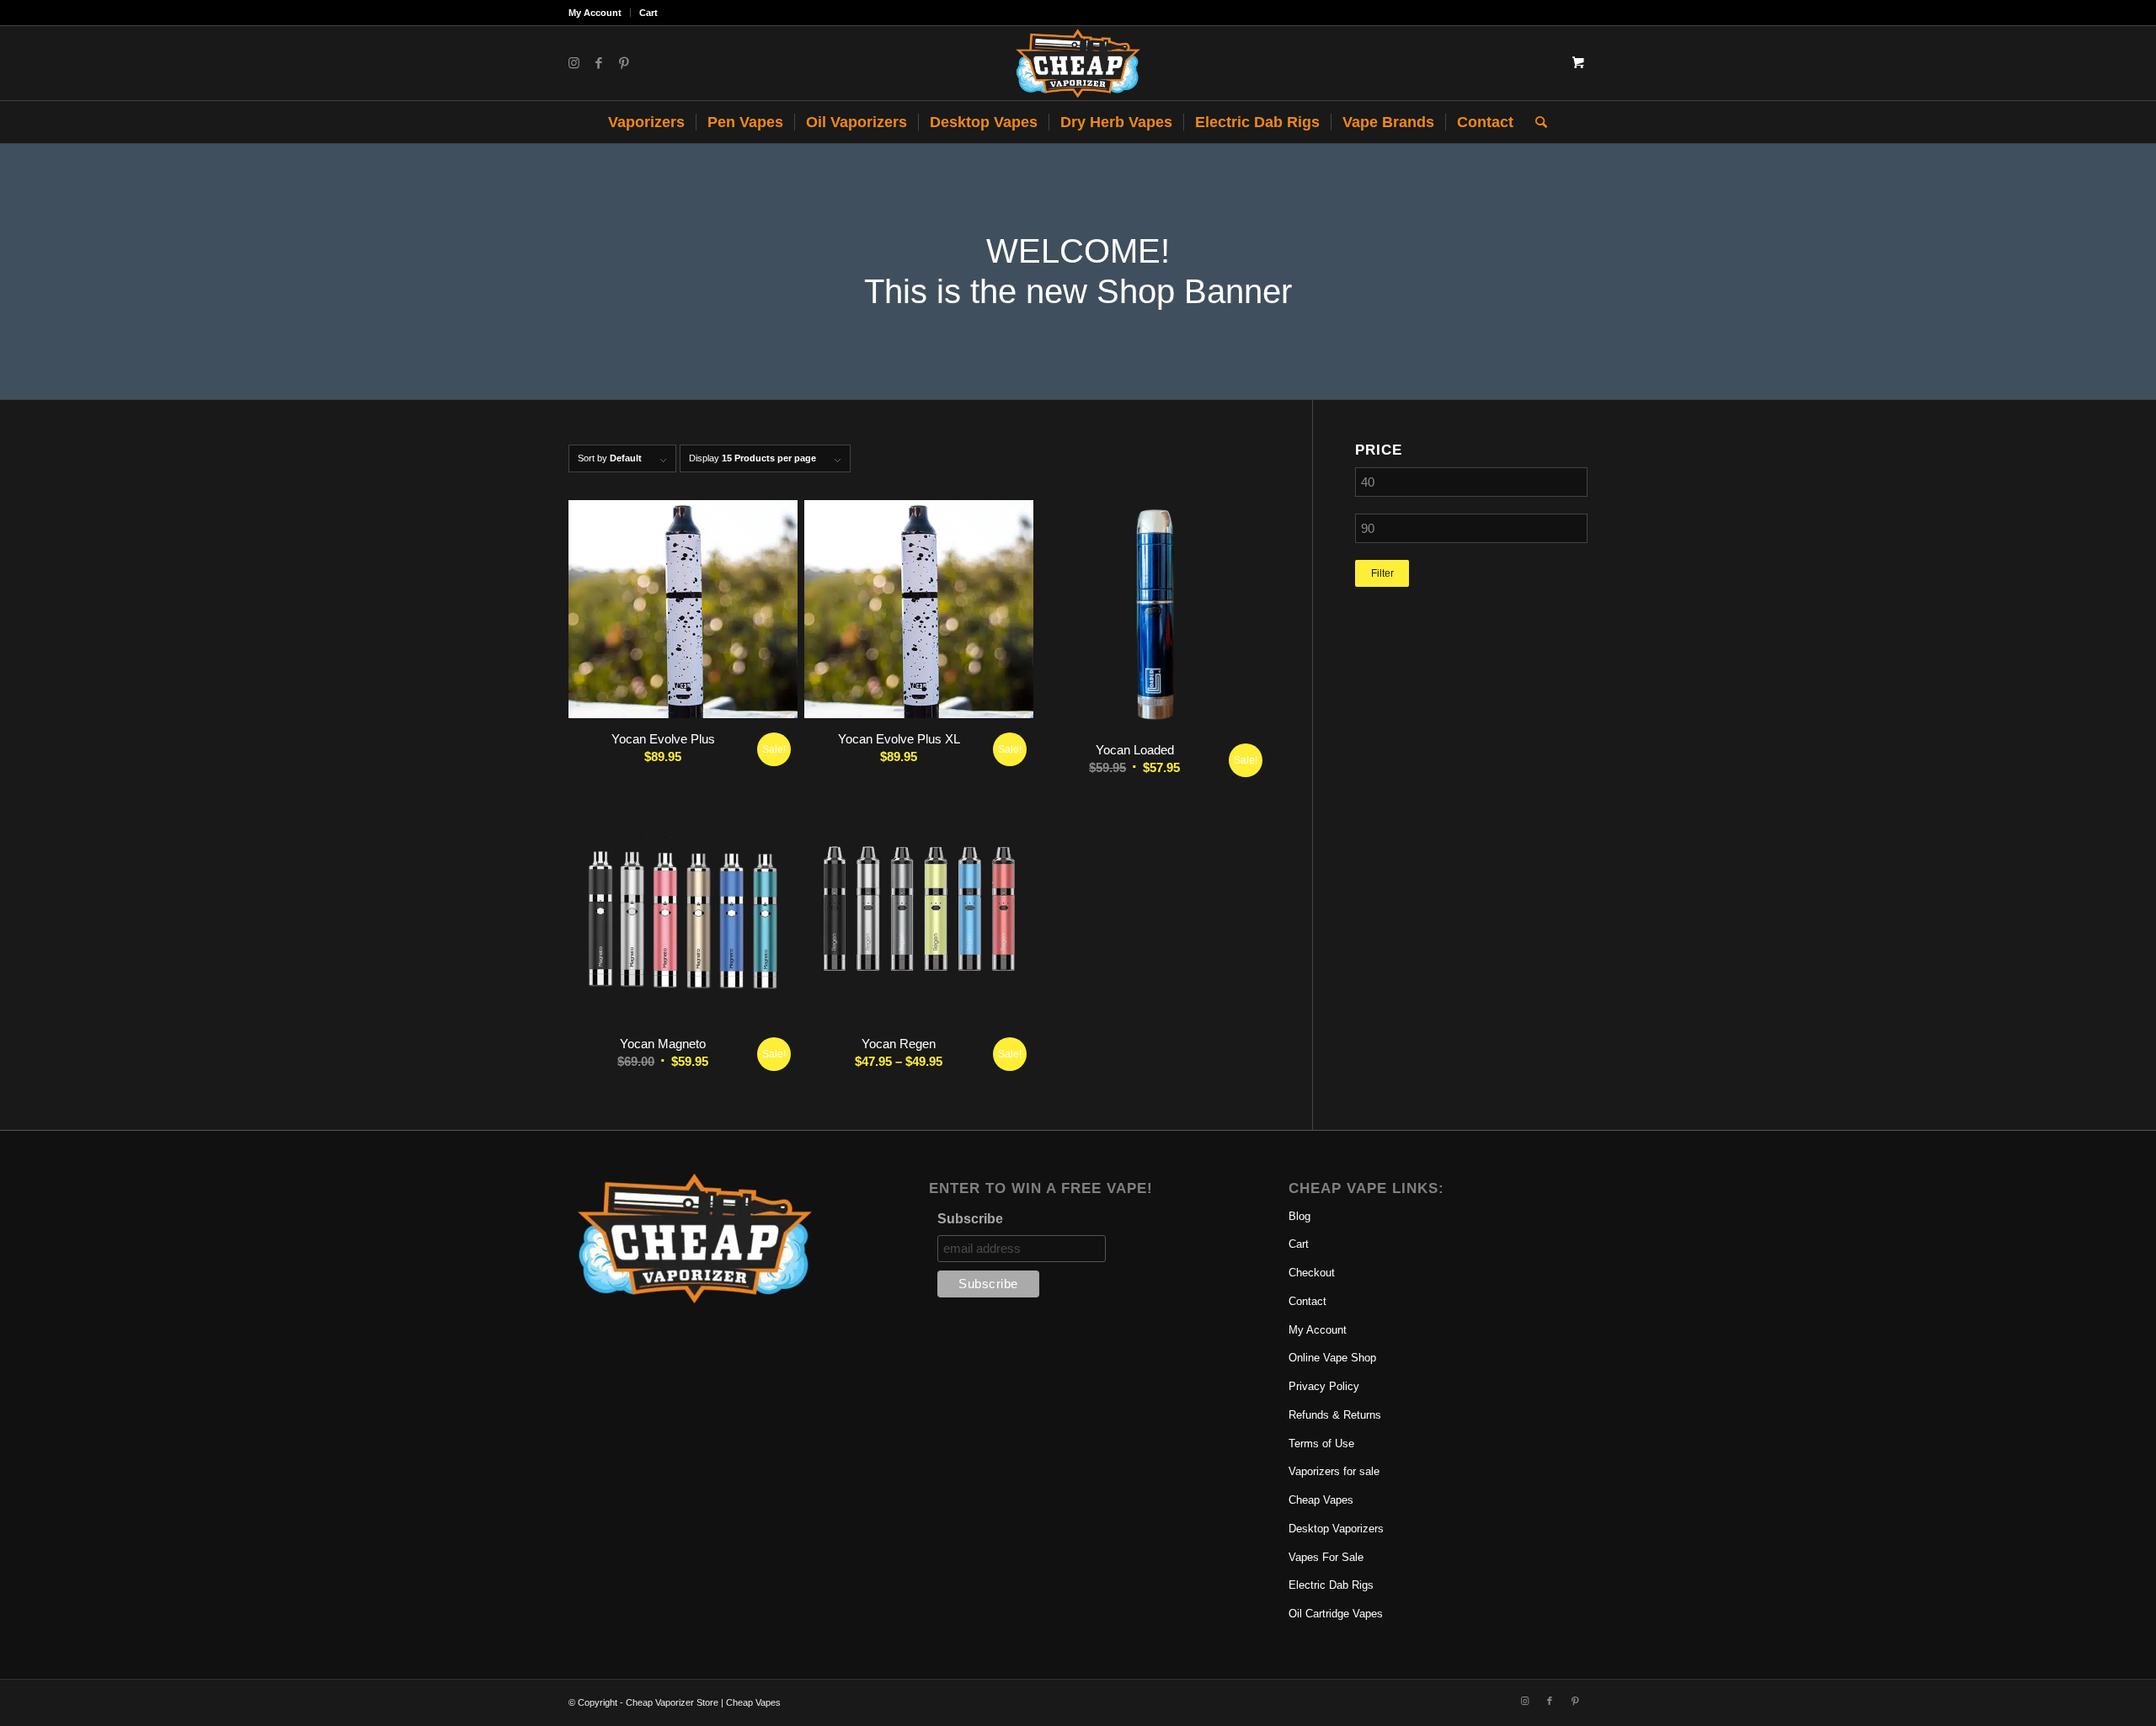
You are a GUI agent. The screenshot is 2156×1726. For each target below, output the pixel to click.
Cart (648, 13)
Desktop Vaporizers (1336, 1529)
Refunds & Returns (1335, 1415)
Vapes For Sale (1326, 1557)
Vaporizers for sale (1334, 1471)
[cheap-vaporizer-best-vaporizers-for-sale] (1078, 63)
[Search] (1536, 122)
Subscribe (970, 1219)
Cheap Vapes (1321, 1500)
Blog (1299, 1216)
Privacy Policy (1324, 1386)
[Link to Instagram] (574, 63)
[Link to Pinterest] (624, 63)
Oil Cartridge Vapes (1336, 1614)
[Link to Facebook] (599, 63)
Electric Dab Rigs (1331, 1585)
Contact (1307, 1301)
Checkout (1312, 1273)
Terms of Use (1321, 1444)
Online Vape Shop (1332, 1358)
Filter (1382, 573)
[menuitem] (600, 13)
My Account (595, 13)
